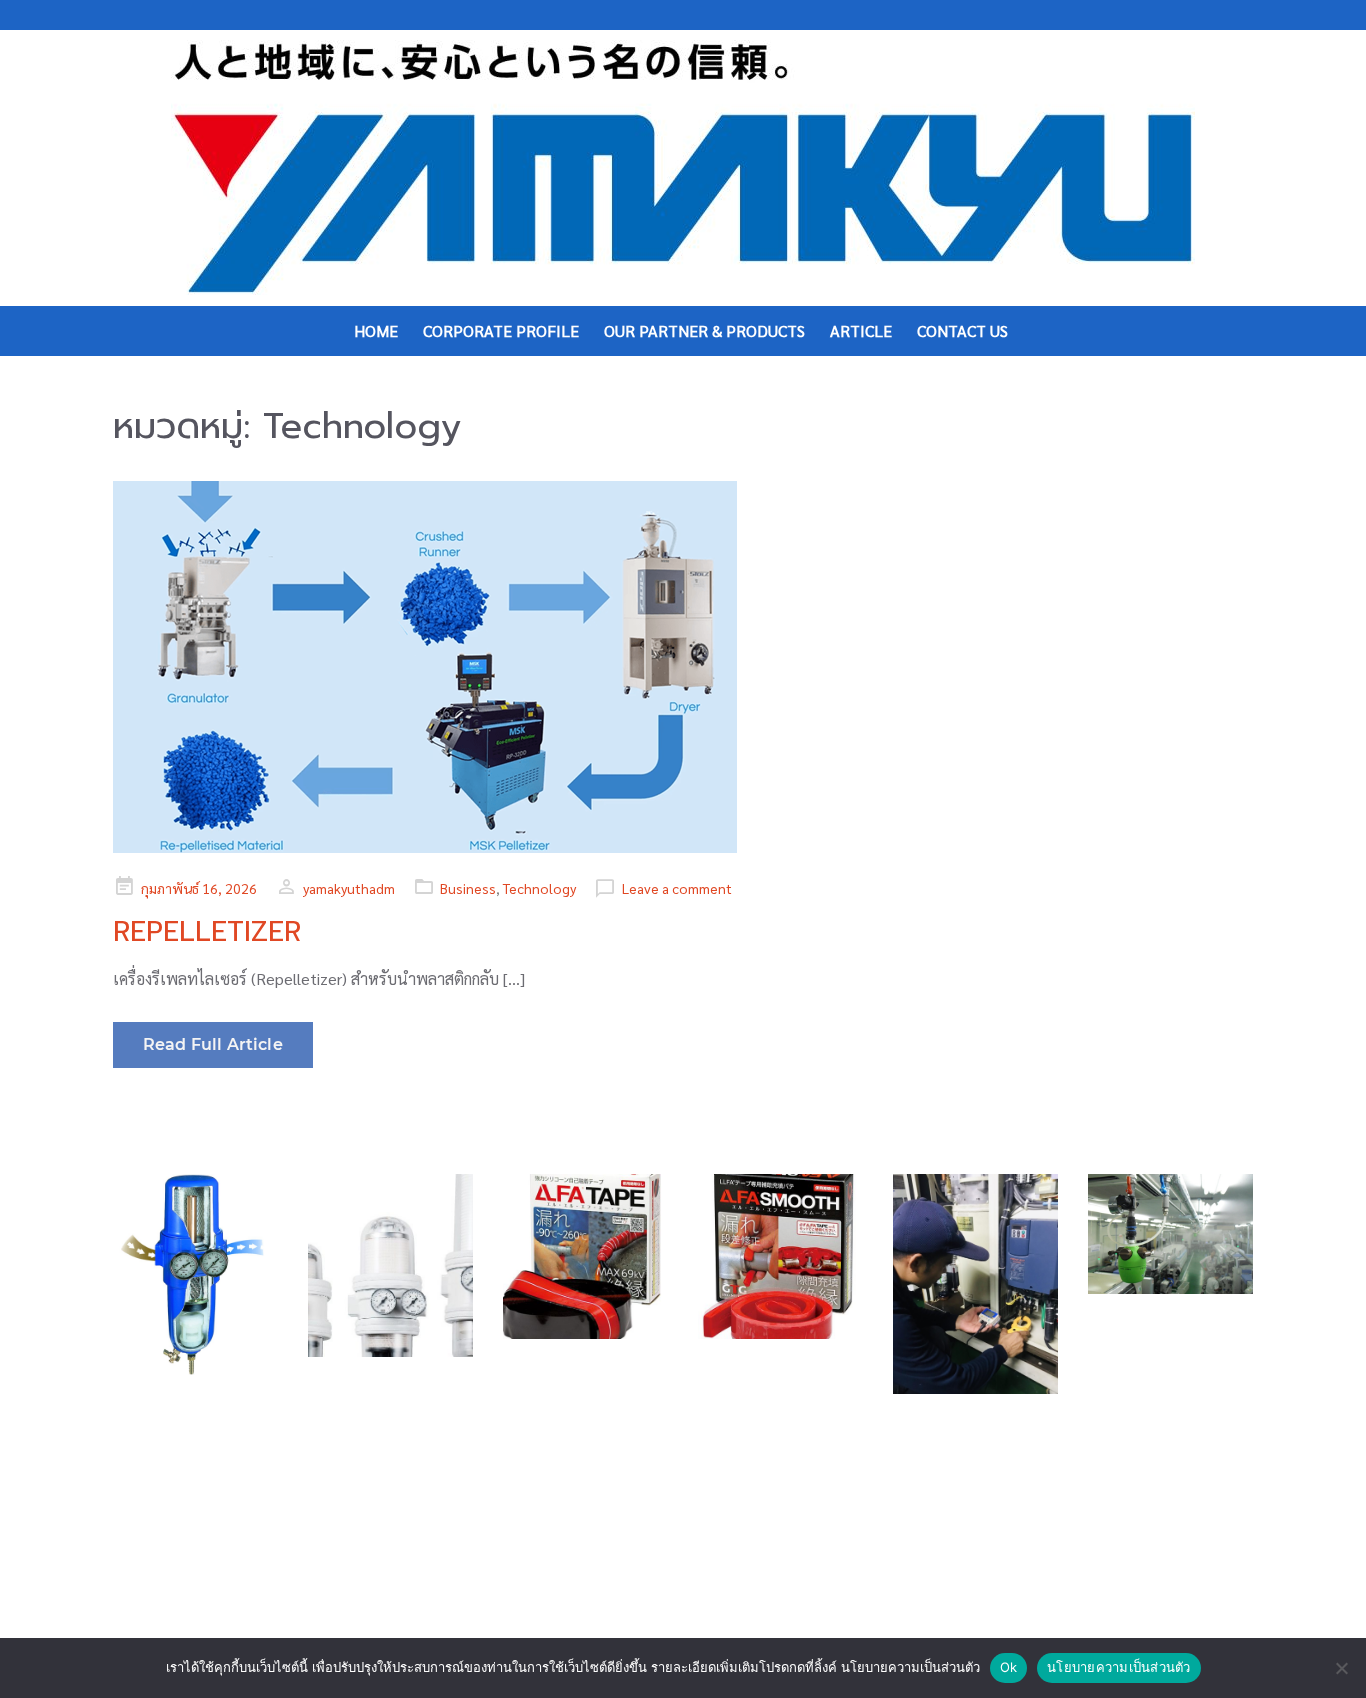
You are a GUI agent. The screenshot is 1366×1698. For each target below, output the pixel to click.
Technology (539, 888)
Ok (1009, 1667)
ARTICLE (861, 330)
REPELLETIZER (207, 931)
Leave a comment (677, 888)
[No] (1341, 1668)
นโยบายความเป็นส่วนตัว (1119, 1667)
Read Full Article (213, 1044)
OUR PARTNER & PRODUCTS (704, 330)
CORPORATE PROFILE (501, 330)
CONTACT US (962, 330)
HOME (376, 330)
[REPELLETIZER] (683, 667)
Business (468, 888)
